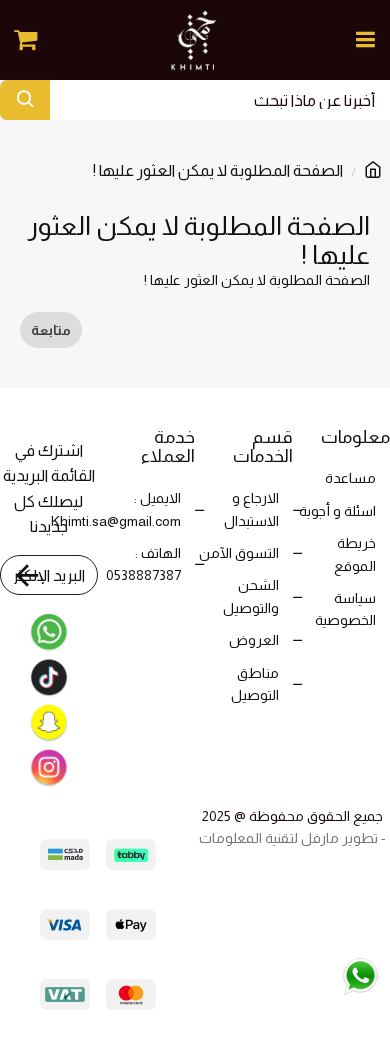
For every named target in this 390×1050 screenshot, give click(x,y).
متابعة (51, 330)
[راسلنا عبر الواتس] (318, 974)
